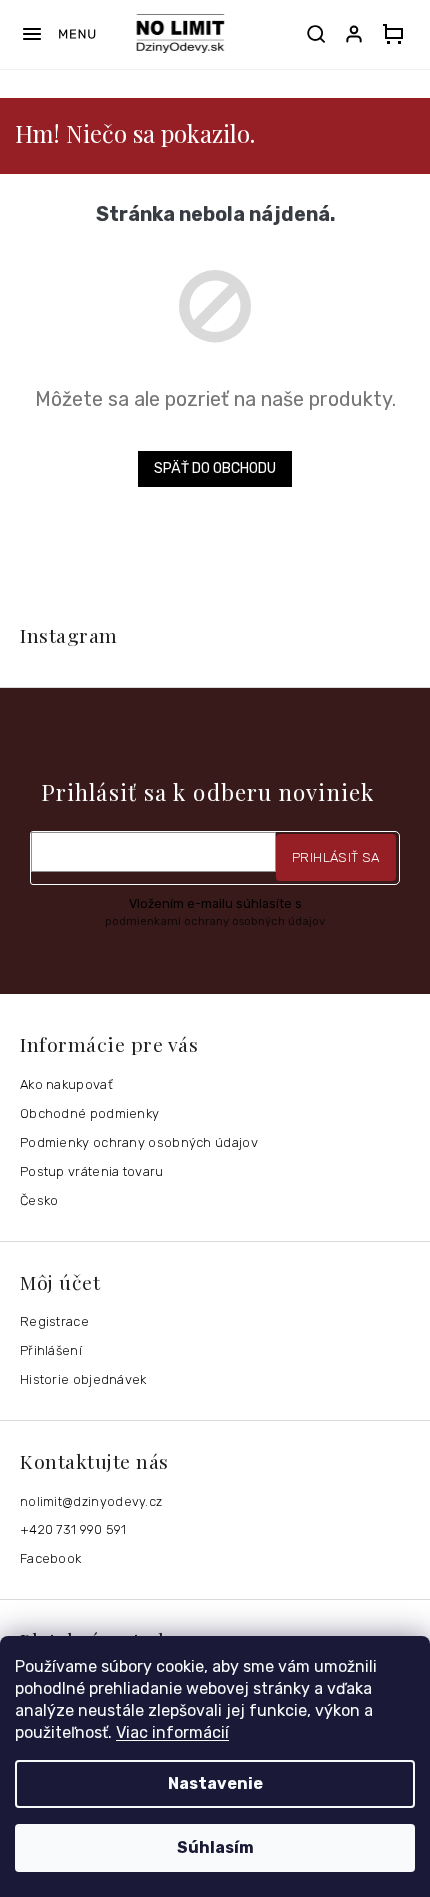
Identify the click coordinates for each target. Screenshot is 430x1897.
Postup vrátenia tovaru (92, 1171)
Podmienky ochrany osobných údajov (139, 1142)
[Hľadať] (316, 34)
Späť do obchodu (215, 468)
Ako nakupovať (66, 1084)
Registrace (54, 1321)
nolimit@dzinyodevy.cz (91, 1501)
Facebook (50, 1558)
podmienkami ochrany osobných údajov (215, 921)
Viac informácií (172, 1732)
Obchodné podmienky (89, 1113)
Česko (39, 1200)
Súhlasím (215, 1847)
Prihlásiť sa (336, 857)
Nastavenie (215, 1783)
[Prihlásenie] (358, 34)
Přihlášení (51, 1350)
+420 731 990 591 (73, 1529)
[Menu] (58, 34)
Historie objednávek (83, 1379)
